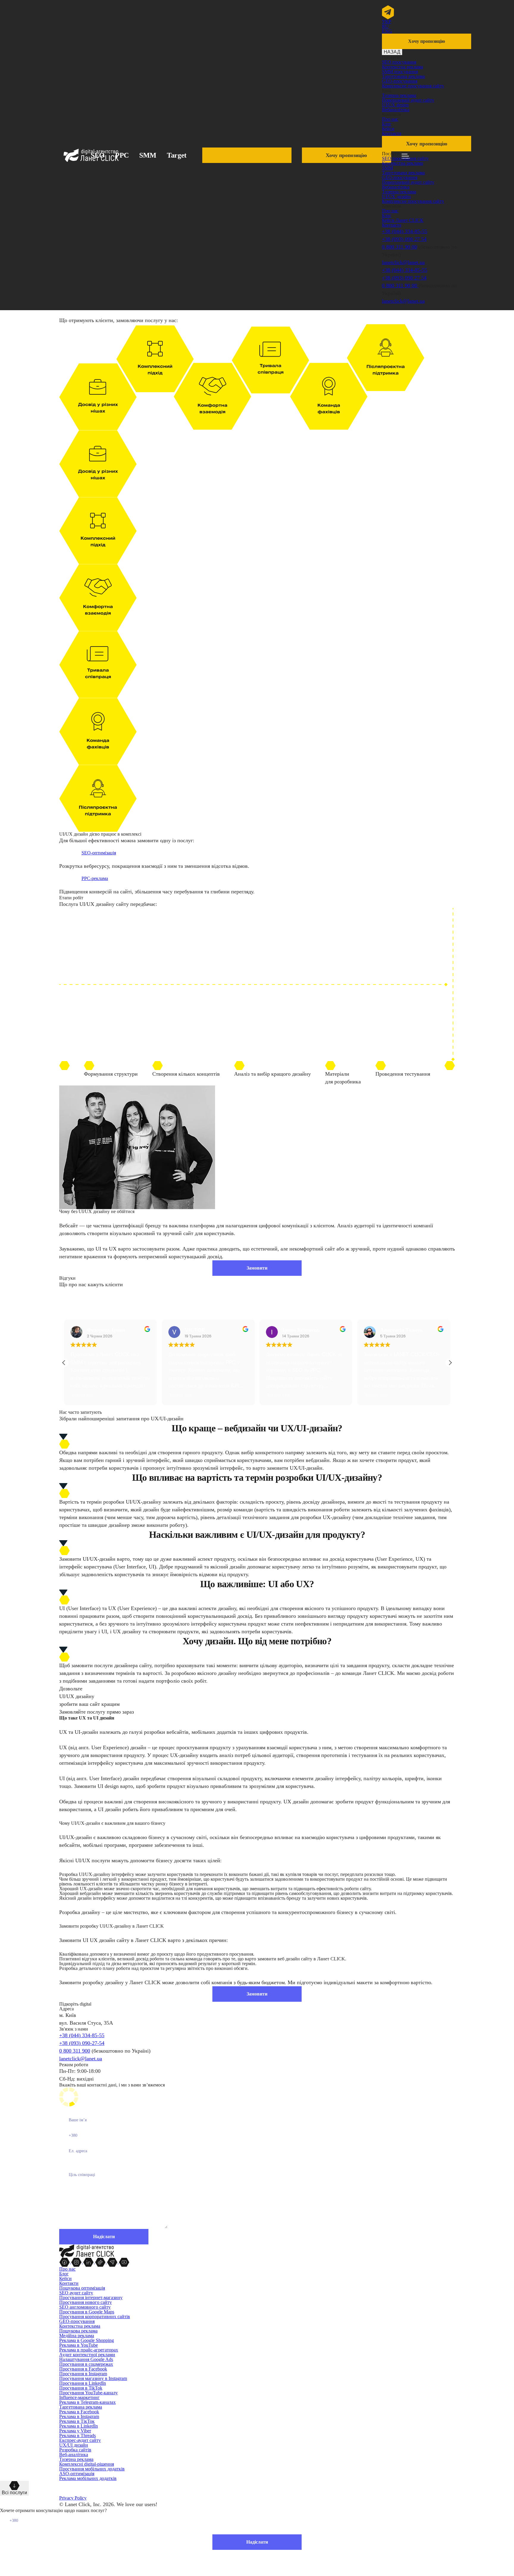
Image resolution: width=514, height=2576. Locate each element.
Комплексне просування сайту (413, 86)
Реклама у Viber (75, 2431)
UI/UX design (395, 105)
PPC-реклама (95, 878)
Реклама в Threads (77, 2435)
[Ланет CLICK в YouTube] (124, 2262)
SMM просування (400, 72)
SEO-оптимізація (99, 853)
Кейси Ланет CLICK (403, 220)
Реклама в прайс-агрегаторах (89, 2350)
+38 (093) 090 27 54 (404, 239)
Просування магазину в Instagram (93, 2378)
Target (177, 155)
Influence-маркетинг (79, 2397)
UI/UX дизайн (396, 196)
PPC (122, 155)
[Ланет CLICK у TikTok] (101, 2262)
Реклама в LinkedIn (79, 2426)
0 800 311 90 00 (399, 247)
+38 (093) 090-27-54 (82, 2043)
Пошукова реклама (78, 2331)
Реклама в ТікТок (77, 2421)
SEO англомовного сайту (85, 2307)
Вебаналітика (396, 110)
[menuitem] (387, 22)
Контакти (392, 133)
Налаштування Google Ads (86, 2359)
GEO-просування (400, 81)
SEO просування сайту (405, 158)
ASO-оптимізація (77, 2474)
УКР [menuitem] (387, 22)
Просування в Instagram (83, 2374)
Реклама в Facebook (79, 2412)
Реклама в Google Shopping (87, 2340)
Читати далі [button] (120, 1395)
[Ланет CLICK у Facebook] (65, 2262)
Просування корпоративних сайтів (95, 2317)
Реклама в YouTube (79, 2345)
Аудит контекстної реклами (87, 2355)
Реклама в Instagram (79, 2416)
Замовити (257, 1268)
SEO (98, 155)
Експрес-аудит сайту (80, 2440)
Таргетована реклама (403, 76)
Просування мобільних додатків (92, 2469)
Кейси (388, 129)
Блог (387, 124)
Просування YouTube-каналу (88, 2393)
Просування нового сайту (86, 2302)
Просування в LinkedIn (83, 2383)
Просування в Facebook (83, 2369)
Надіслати (257, 2542)
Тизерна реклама (399, 95)
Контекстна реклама (402, 67)
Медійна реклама (77, 2336)
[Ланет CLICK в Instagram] (77, 2262)
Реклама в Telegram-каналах (87, 2402)
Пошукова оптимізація (82, 2288)
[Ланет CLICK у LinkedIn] (89, 2262)
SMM (148, 155)
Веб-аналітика (74, 2455)
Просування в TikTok (81, 2388)
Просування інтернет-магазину (91, 2297)
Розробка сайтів (75, 2450)
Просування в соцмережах (86, 2364)
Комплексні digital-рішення (87, 2464)
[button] (450, 1363)
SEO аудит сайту (76, 2293)
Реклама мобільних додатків (88, 2478)
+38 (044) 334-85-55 (405, 231)
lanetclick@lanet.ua (403, 262)
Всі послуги (14, 2493)
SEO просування (399, 62)
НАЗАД (392, 52)
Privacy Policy (73, 2498)
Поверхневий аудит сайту (408, 100)
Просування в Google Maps (87, 2312)
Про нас (390, 119)
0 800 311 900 (75, 2051)
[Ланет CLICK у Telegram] (113, 2262)
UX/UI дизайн (74, 2445)
